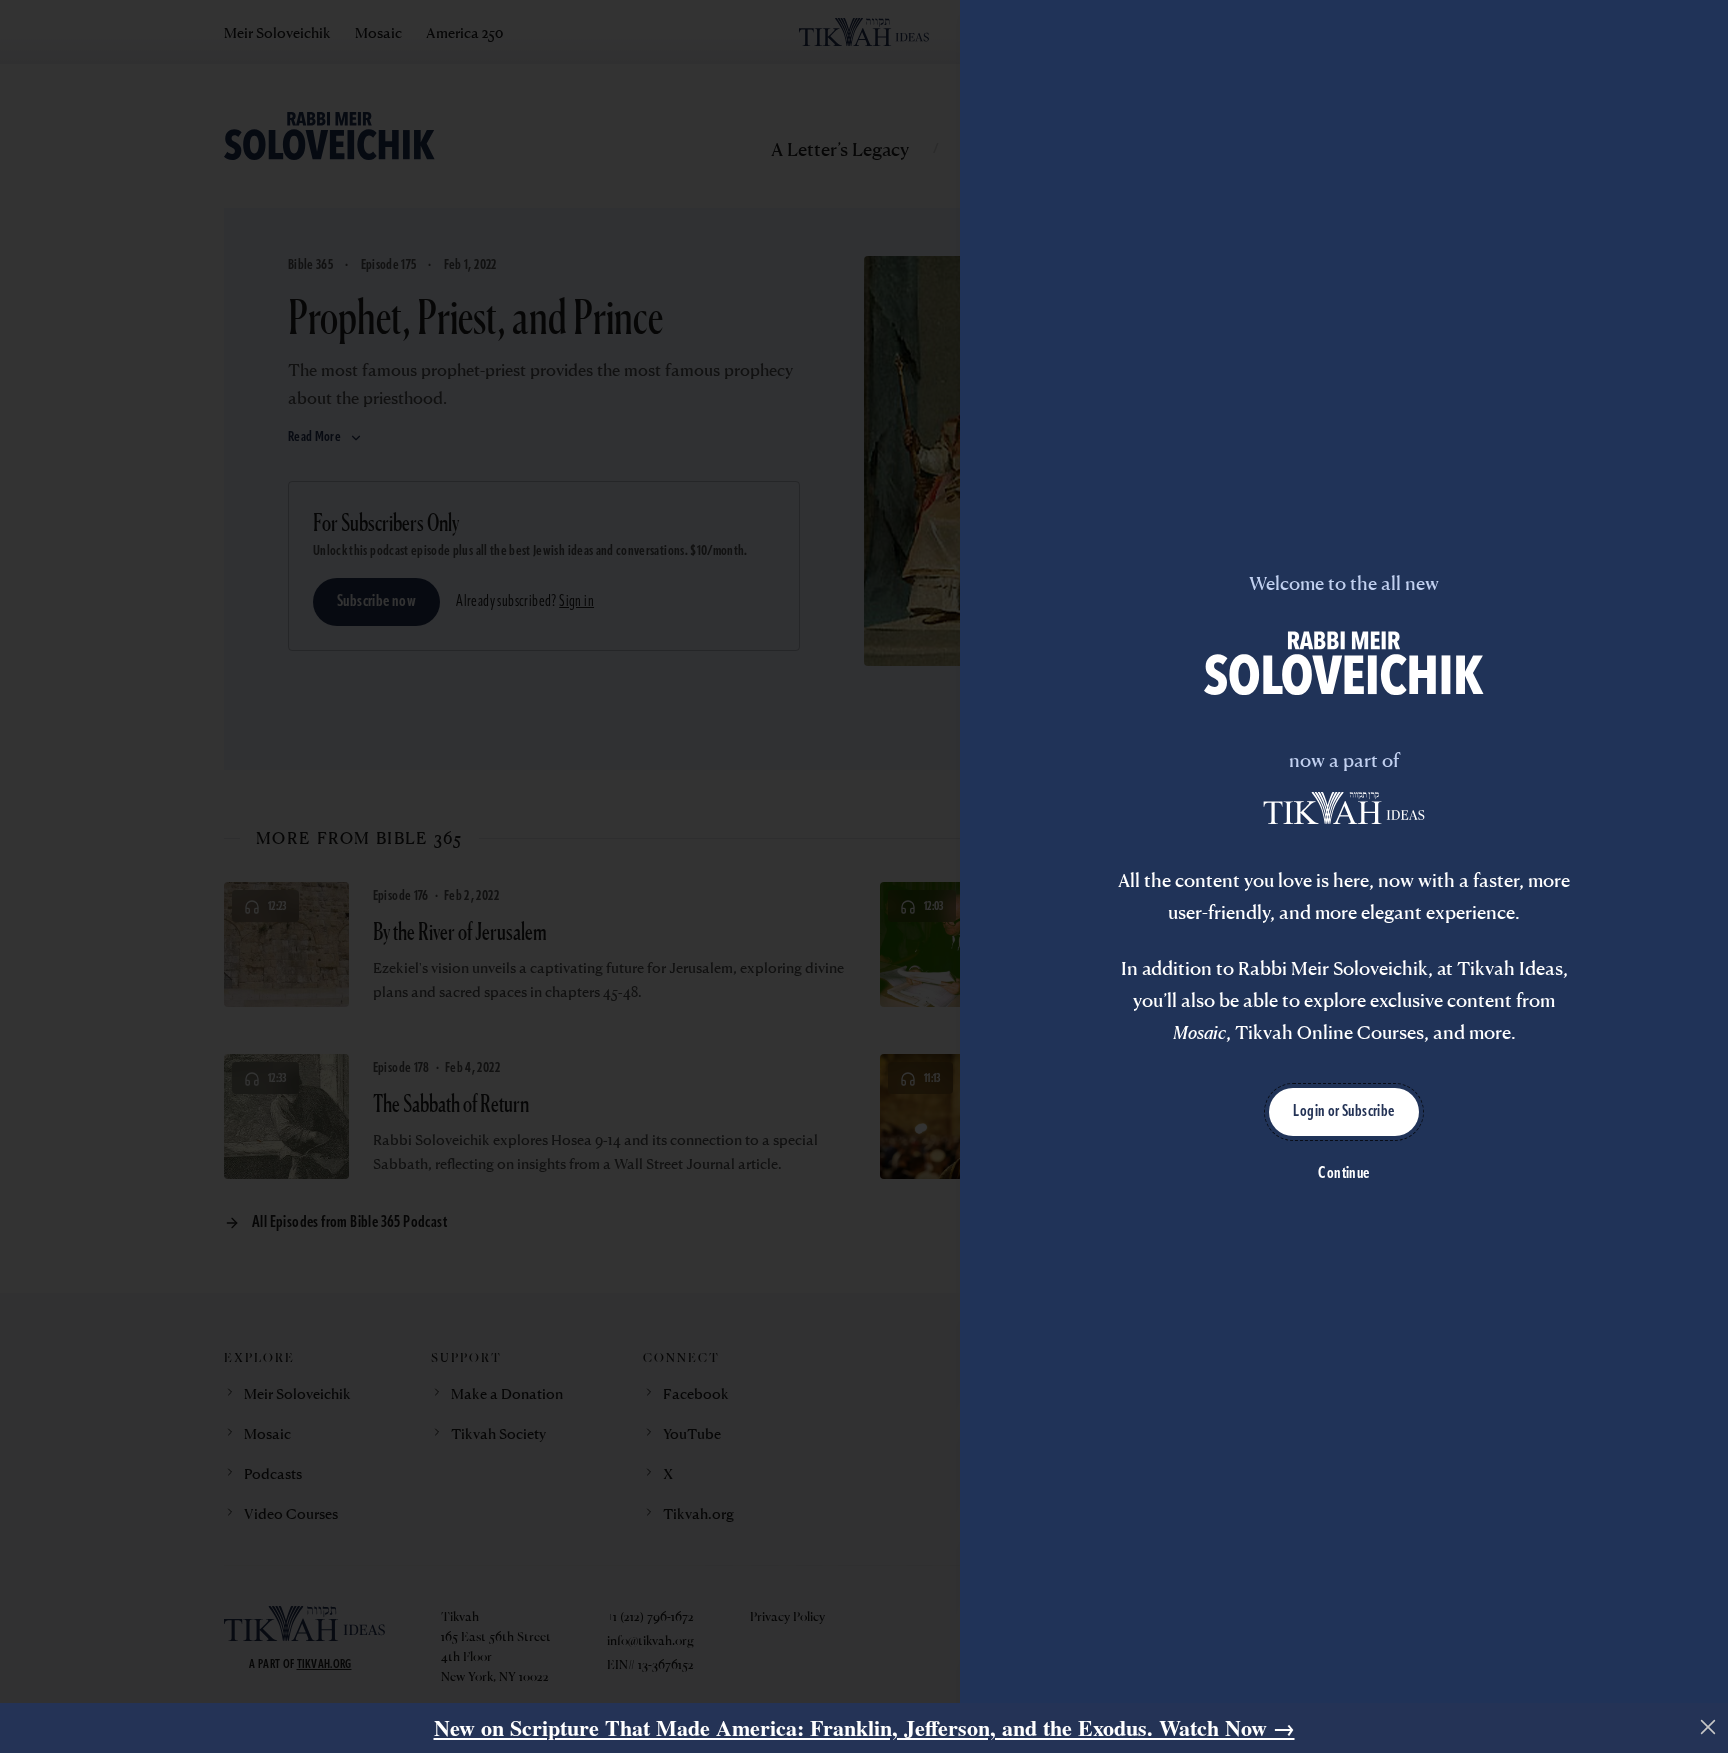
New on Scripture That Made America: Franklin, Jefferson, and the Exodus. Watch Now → (864, 1727)
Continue (1343, 1174)
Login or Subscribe (1343, 1112)
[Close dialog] (1708, 1727)
